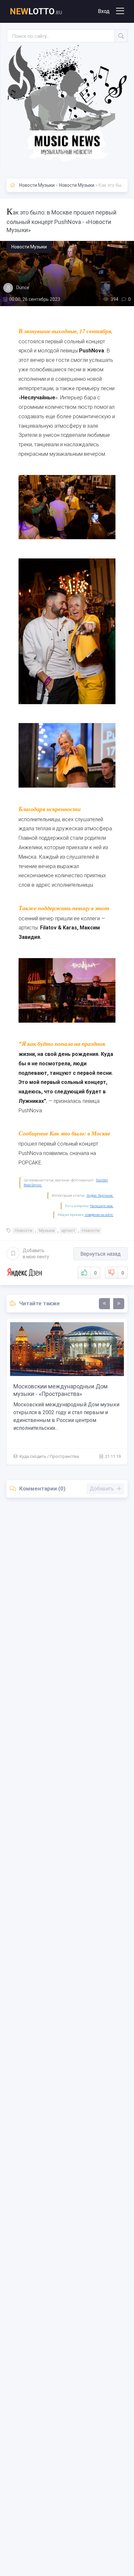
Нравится (95, 1273)
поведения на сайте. (99, 1215)
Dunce (23, 288)
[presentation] (104, 1304)
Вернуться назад (100, 1254)
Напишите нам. (102, 1206)
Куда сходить (33, 1456)
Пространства (64, 1456)
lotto (36, 11)
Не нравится (123, 1273)
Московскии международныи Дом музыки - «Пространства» (60, 1390)
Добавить (36, 1253)
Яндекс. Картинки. (100, 1196)
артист (68, 1230)
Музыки (47, 1230)
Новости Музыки (37, 185)
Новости (23, 1230)
